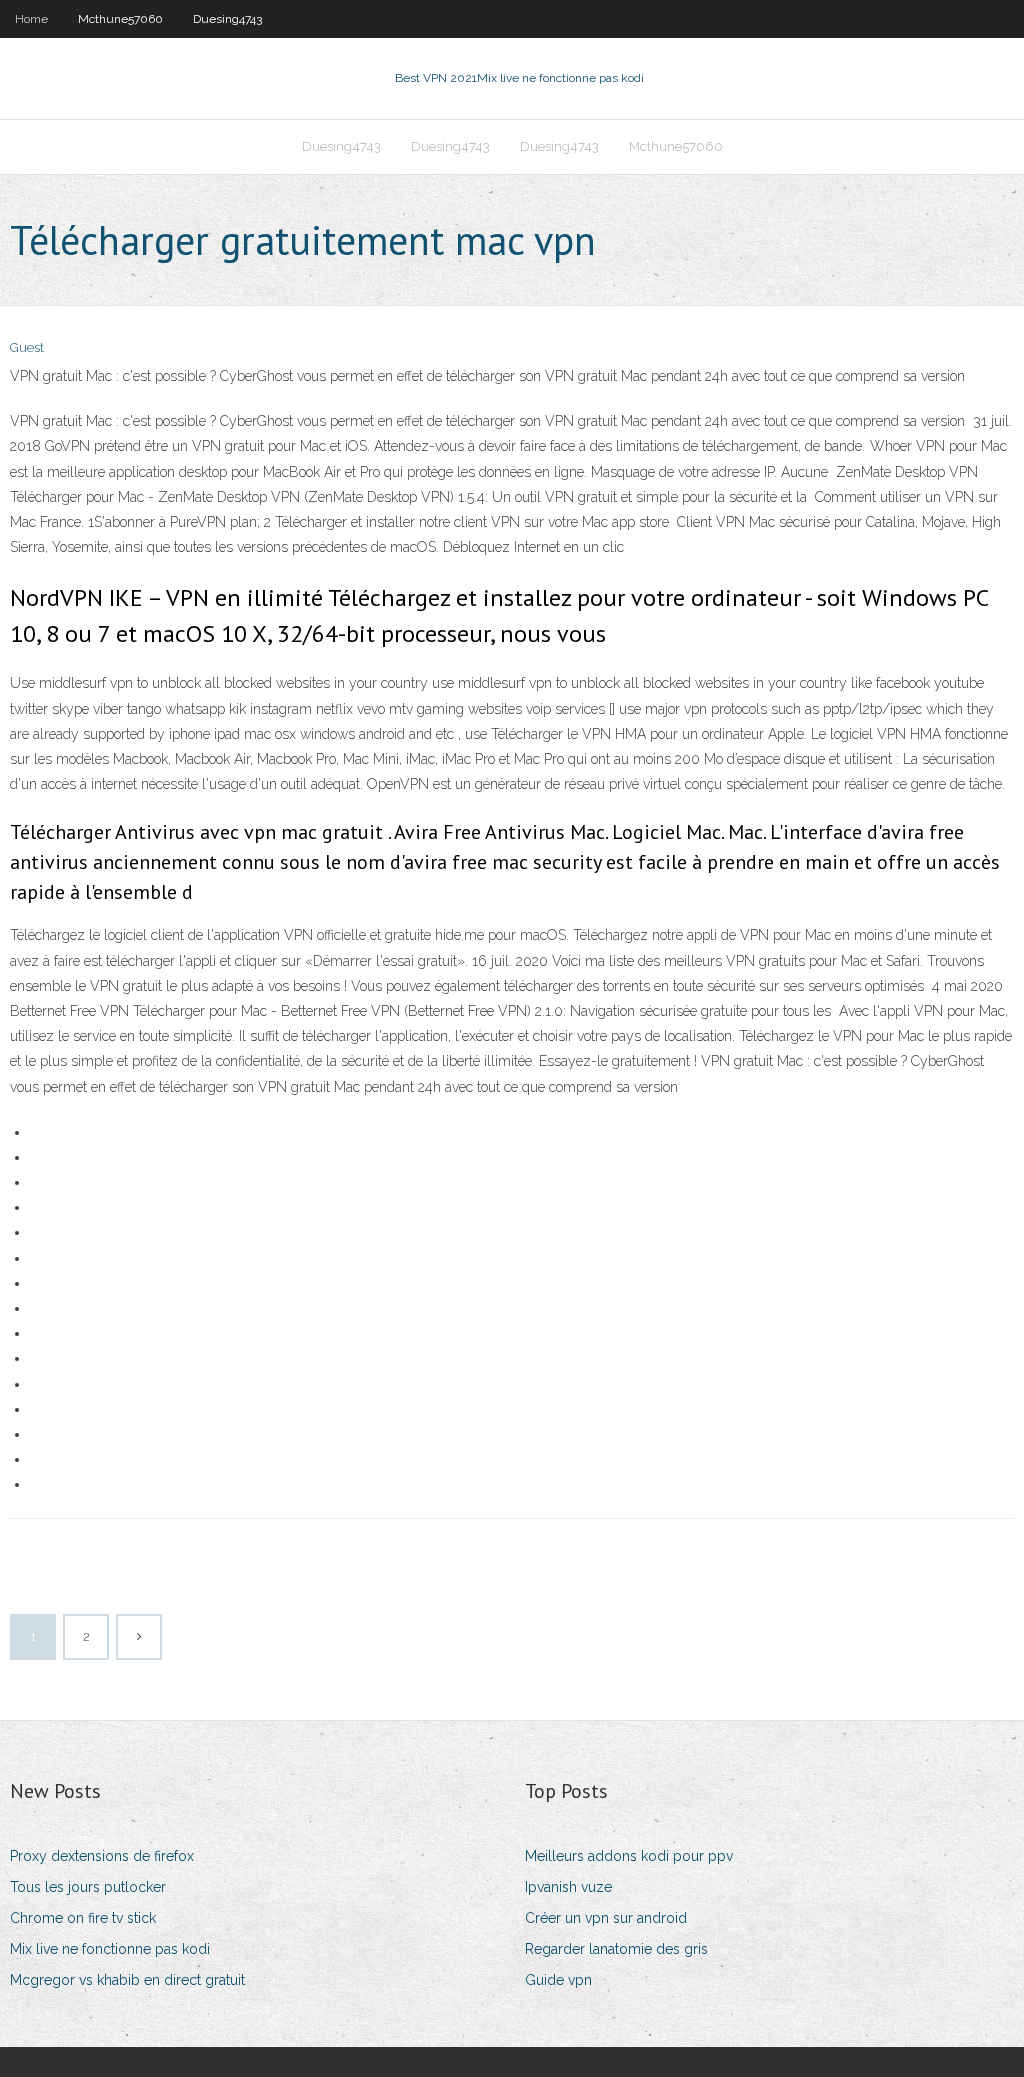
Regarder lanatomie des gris (616, 1949)
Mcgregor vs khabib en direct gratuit (127, 1980)
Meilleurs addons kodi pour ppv (629, 1856)
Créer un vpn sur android (606, 1918)
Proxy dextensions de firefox (102, 1856)
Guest (27, 347)
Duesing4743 (227, 19)
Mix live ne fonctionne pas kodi (110, 1949)
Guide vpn (558, 1980)
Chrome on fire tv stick (83, 1918)
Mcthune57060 (120, 19)
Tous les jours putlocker (88, 1887)
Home (31, 19)
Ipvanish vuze (568, 1887)
